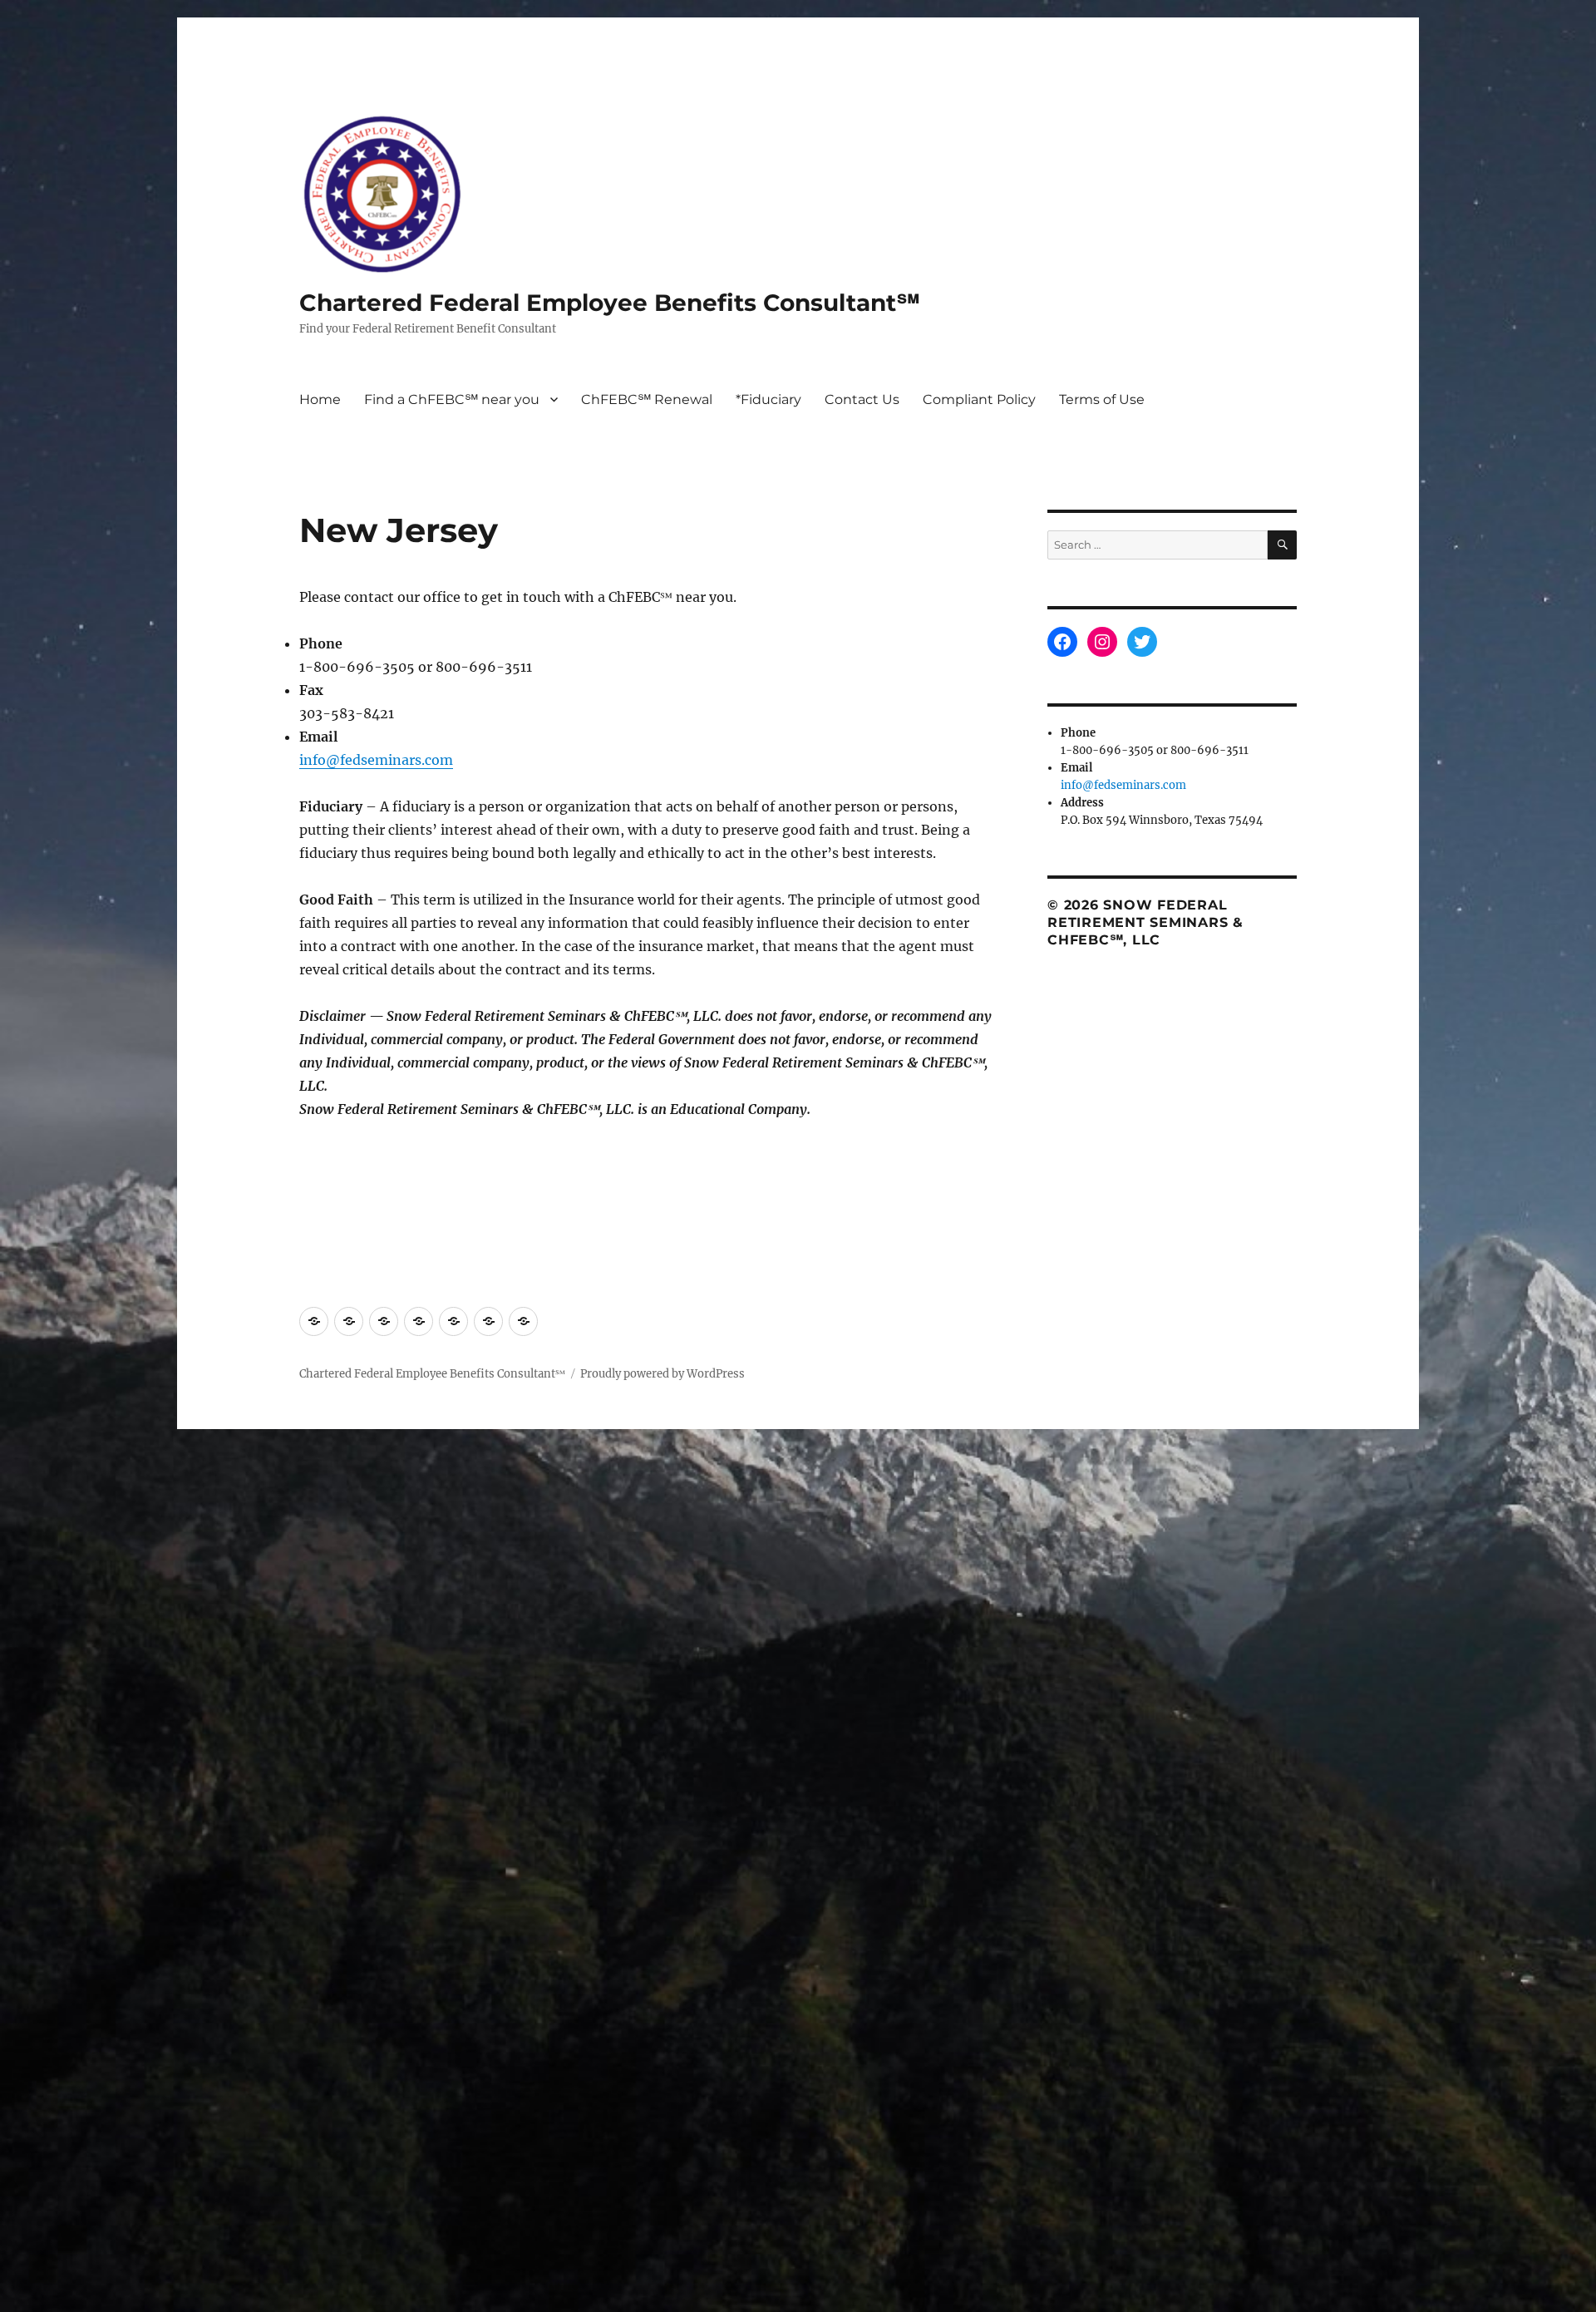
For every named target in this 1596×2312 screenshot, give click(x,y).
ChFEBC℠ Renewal (647, 399)
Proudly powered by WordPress (663, 1374)
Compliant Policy (979, 399)
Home (320, 399)
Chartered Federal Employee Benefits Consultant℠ (610, 303)
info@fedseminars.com (376, 760)
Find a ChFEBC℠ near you (452, 399)
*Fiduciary (768, 399)
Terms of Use (1102, 399)
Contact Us (862, 399)
